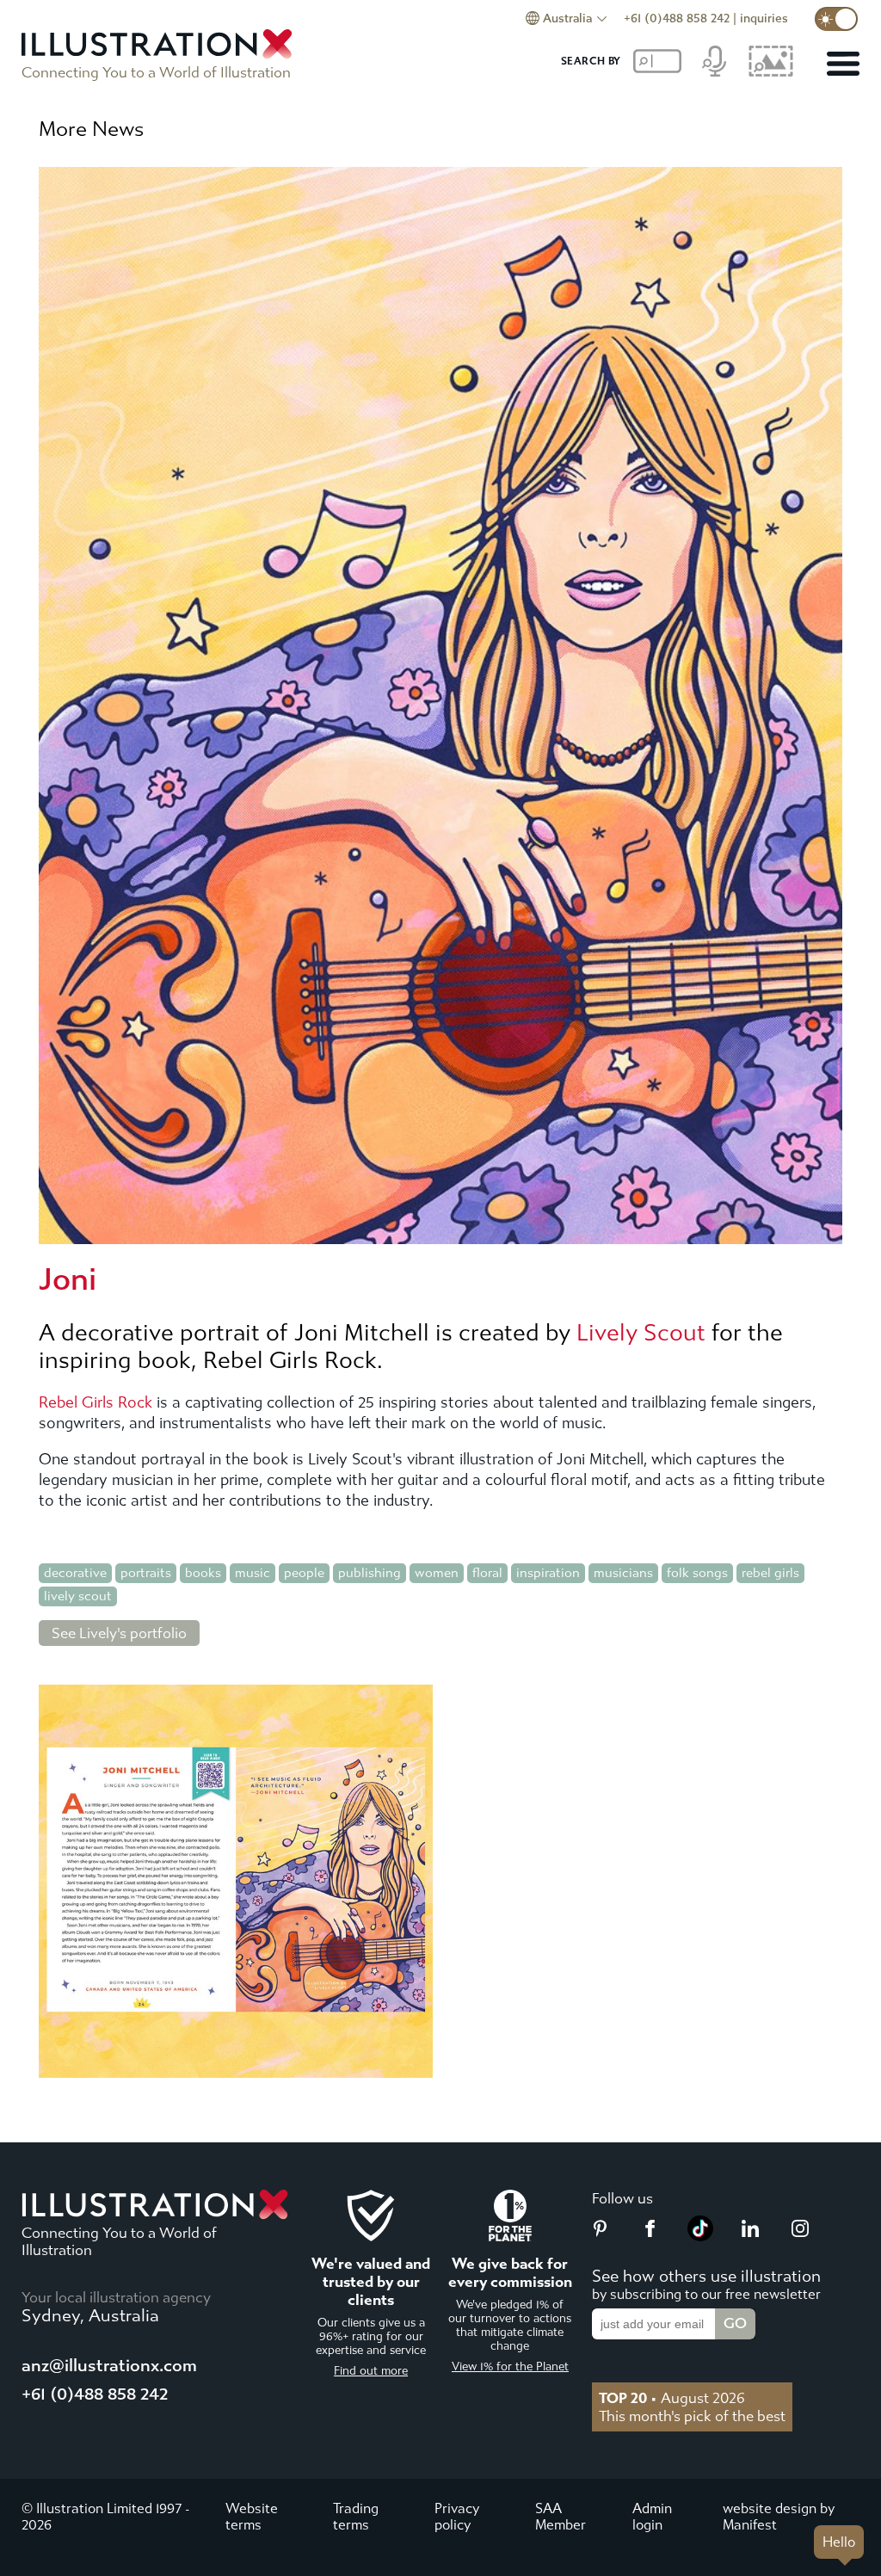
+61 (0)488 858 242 (677, 18)
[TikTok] (700, 2236)
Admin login (652, 2517)
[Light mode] (836, 19)
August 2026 (672, 2398)
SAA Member (561, 2517)
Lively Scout (641, 1333)
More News (91, 129)
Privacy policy (457, 2517)
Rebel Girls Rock (95, 1403)
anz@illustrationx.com (109, 2366)
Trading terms (356, 2517)
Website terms (252, 2517)
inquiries (764, 18)
